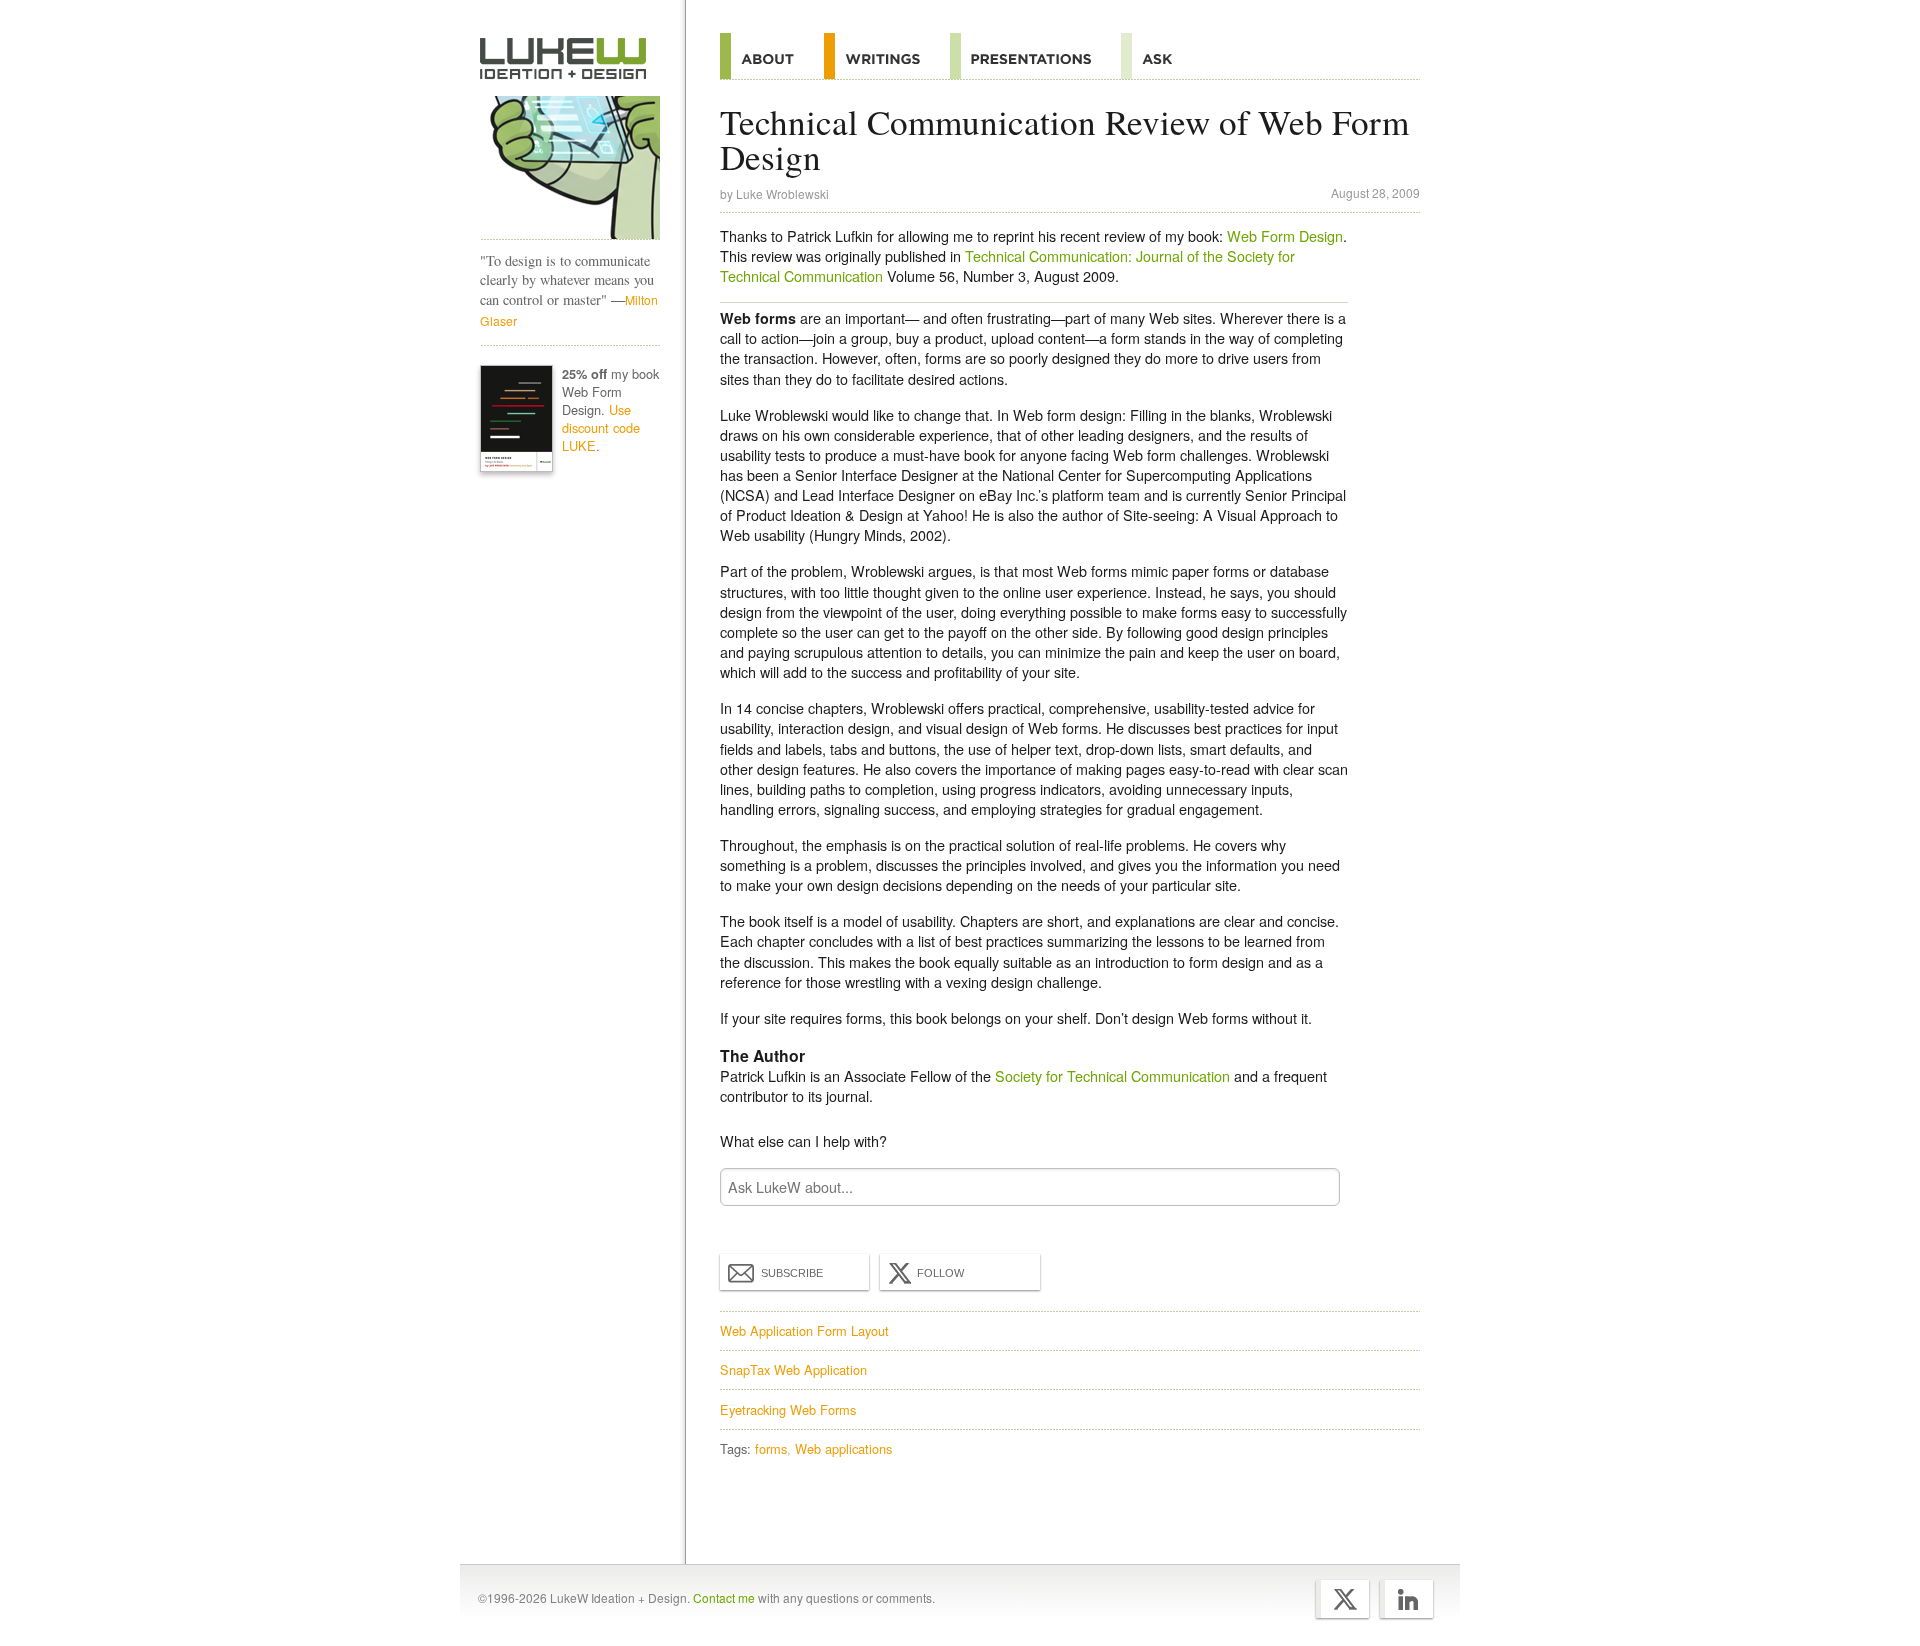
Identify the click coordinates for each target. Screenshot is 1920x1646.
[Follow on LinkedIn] (1406, 1599)
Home (563, 59)
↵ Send (1312, 1186)
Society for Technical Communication (1112, 1075)
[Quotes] (887, 56)
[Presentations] (1035, 56)
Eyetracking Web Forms (788, 1409)
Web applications (843, 1448)
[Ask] (1161, 56)
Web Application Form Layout (804, 1330)
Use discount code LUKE (601, 427)
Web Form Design (1285, 235)
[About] (772, 56)
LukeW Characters (570, 168)
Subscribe (792, 1273)
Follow (940, 1273)
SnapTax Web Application (793, 1369)
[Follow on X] (1342, 1599)
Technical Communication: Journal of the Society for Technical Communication (1007, 265)
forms (771, 1448)
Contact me (724, 1597)
